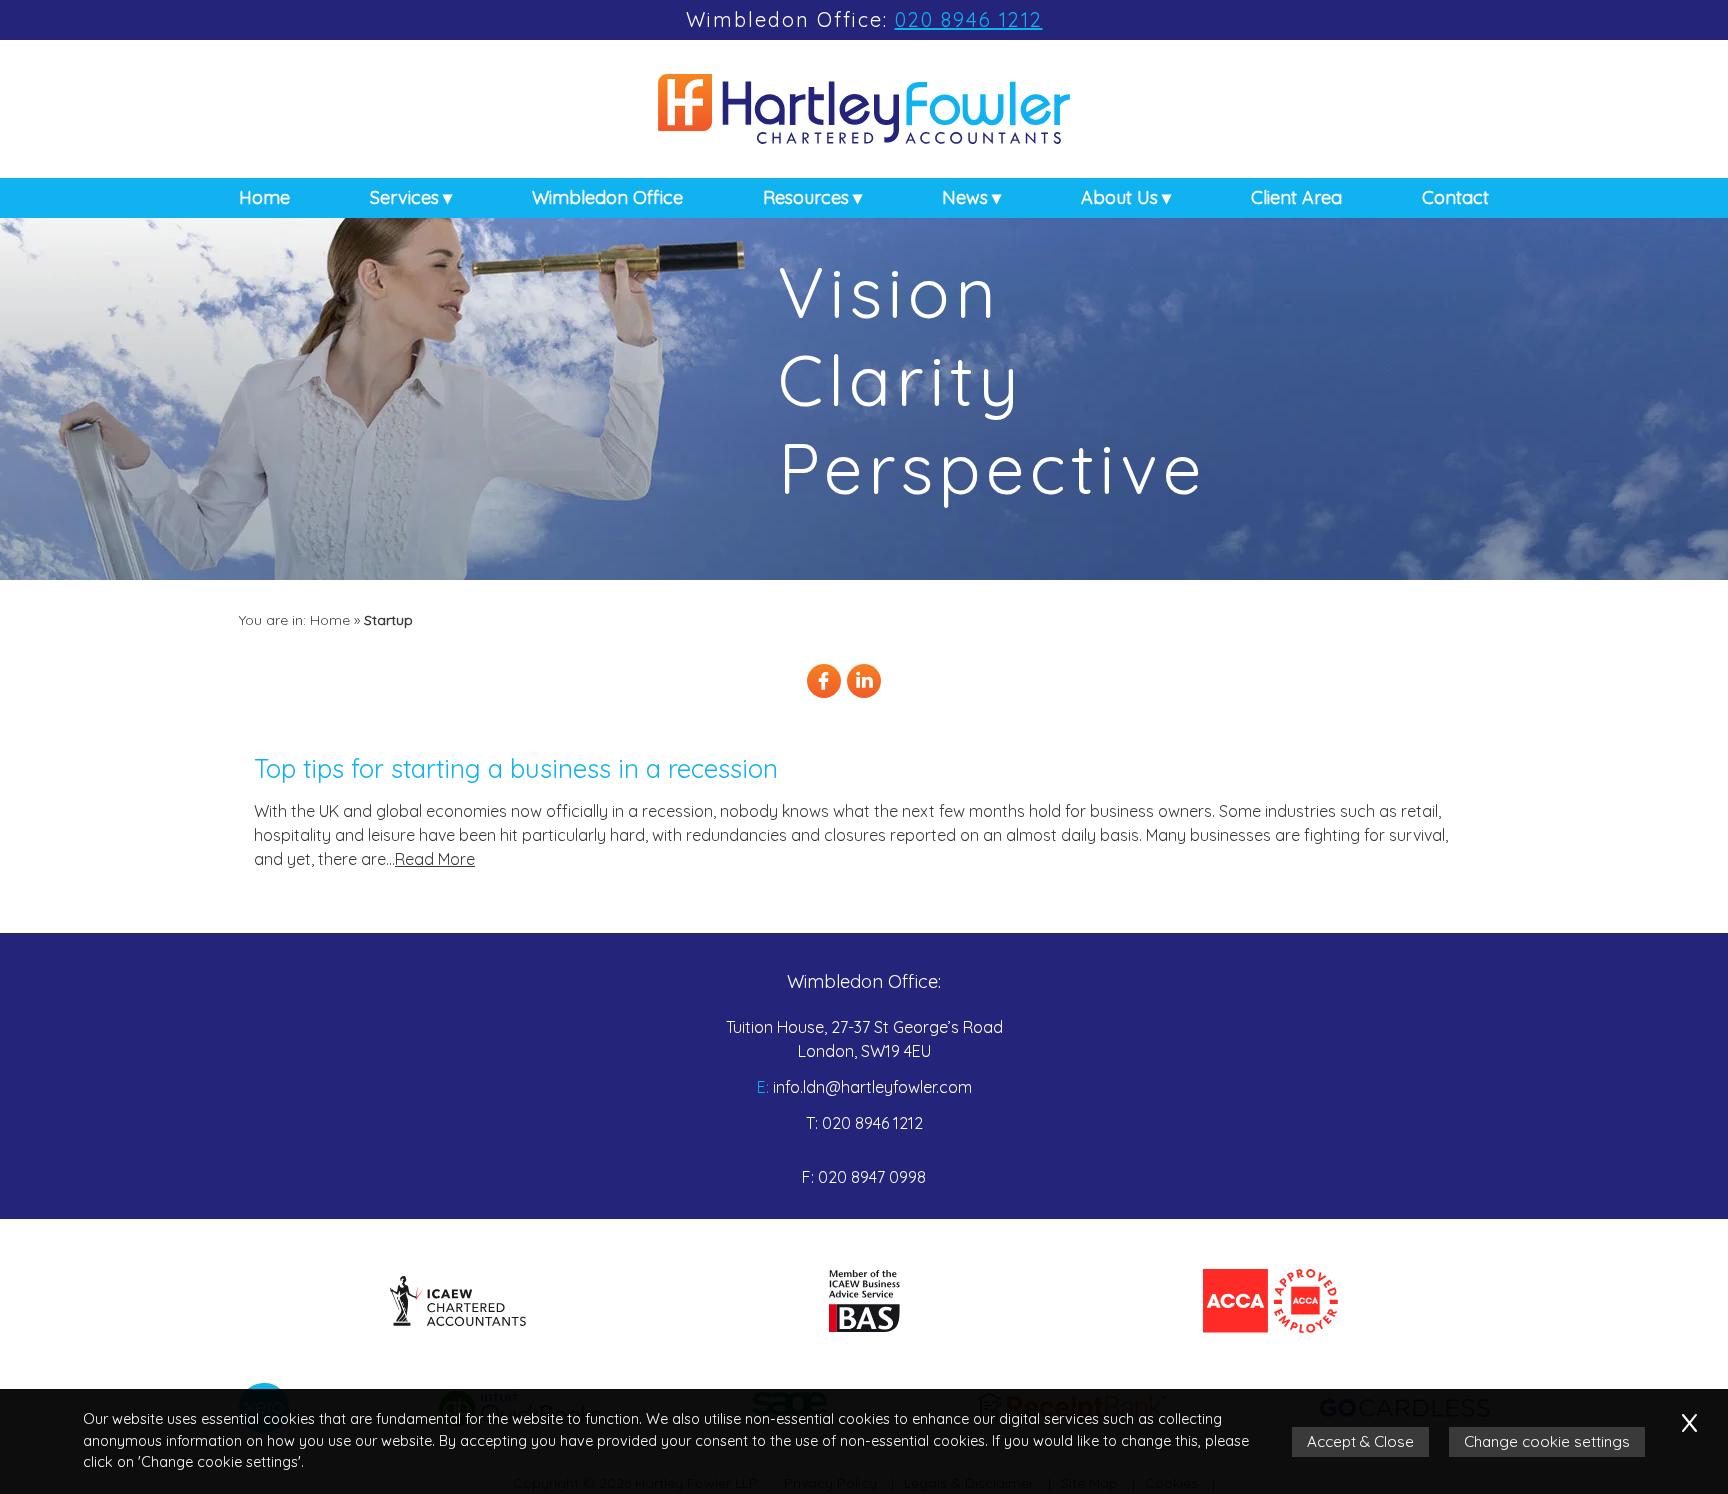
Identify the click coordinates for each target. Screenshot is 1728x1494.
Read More (435, 859)
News (965, 197)
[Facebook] (824, 695)
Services (404, 197)
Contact (1455, 197)
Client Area (1296, 197)
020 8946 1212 (969, 19)
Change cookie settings (1547, 1441)
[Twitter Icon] (904, 695)
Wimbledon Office (607, 197)
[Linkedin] (864, 695)
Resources (806, 197)
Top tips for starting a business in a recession (516, 768)
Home (264, 197)
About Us (1119, 197)
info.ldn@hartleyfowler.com (872, 1087)
